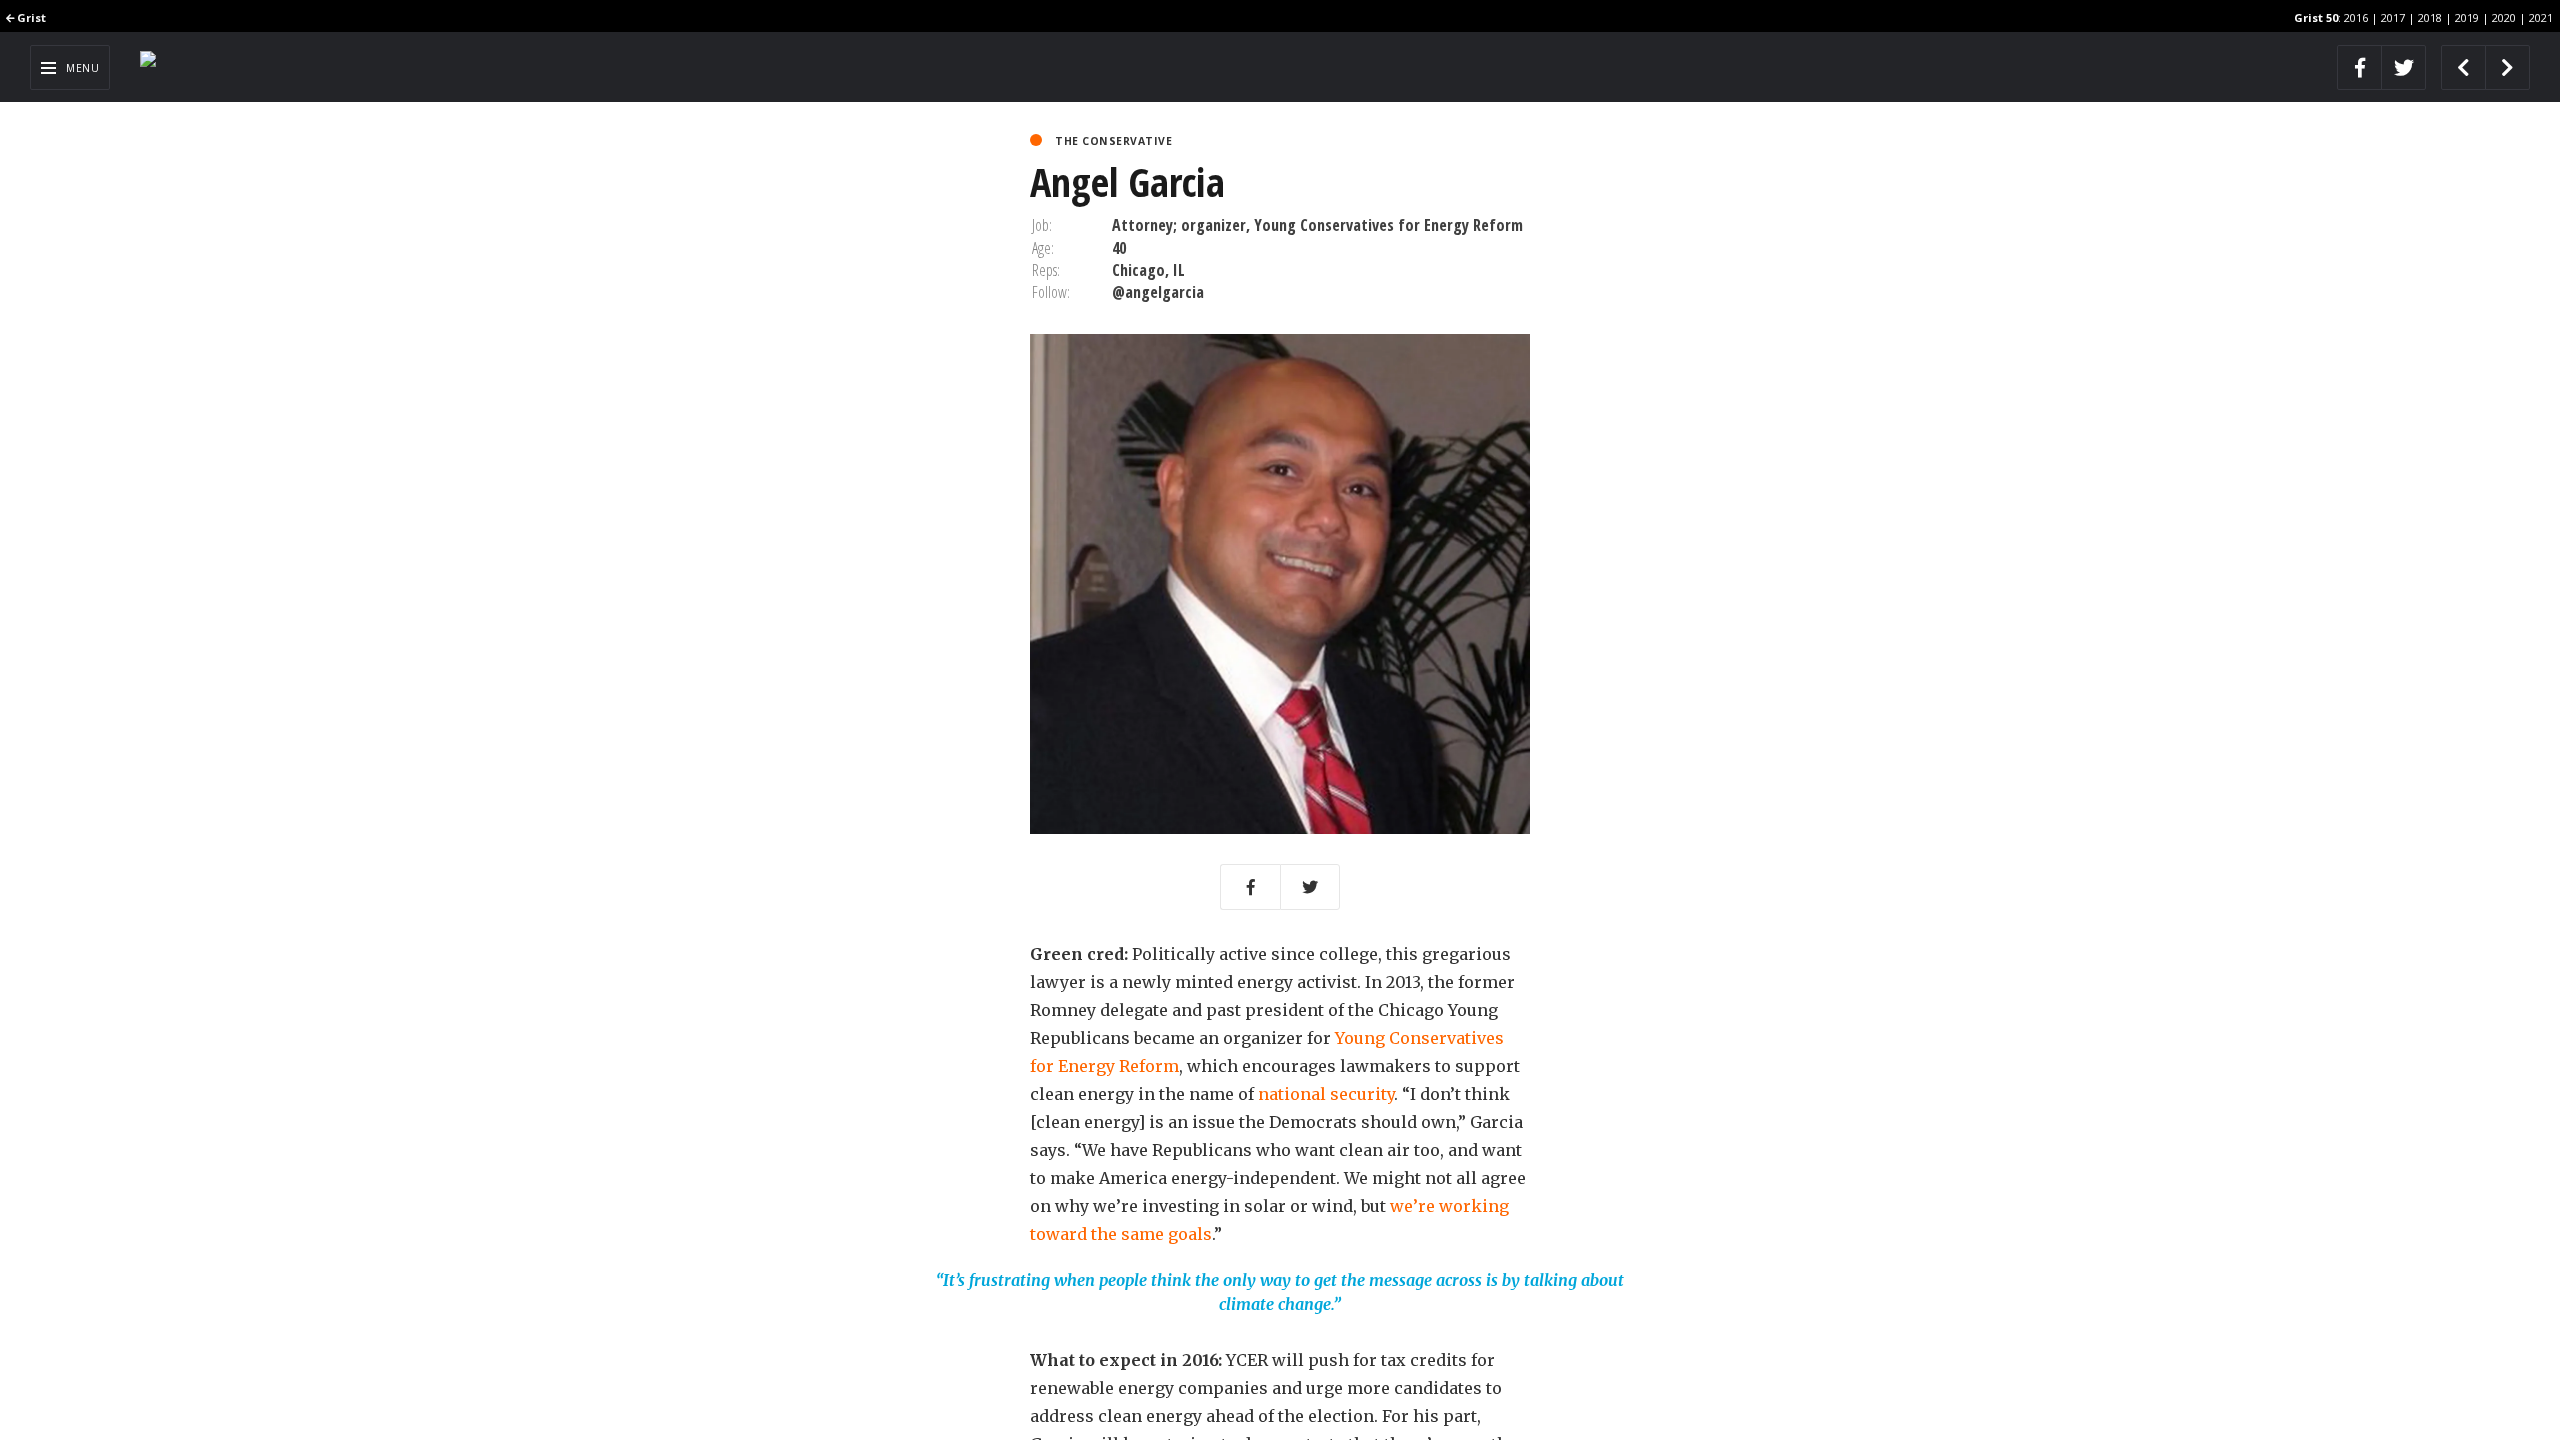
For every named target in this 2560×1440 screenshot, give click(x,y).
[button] (1250, 887)
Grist (30, 17)
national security (1326, 1094)
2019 (2467, 17)
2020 (2504, 17)
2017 (2393, 17)
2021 (2541, 17)
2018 (2430, 17)
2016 (2356, 17)
